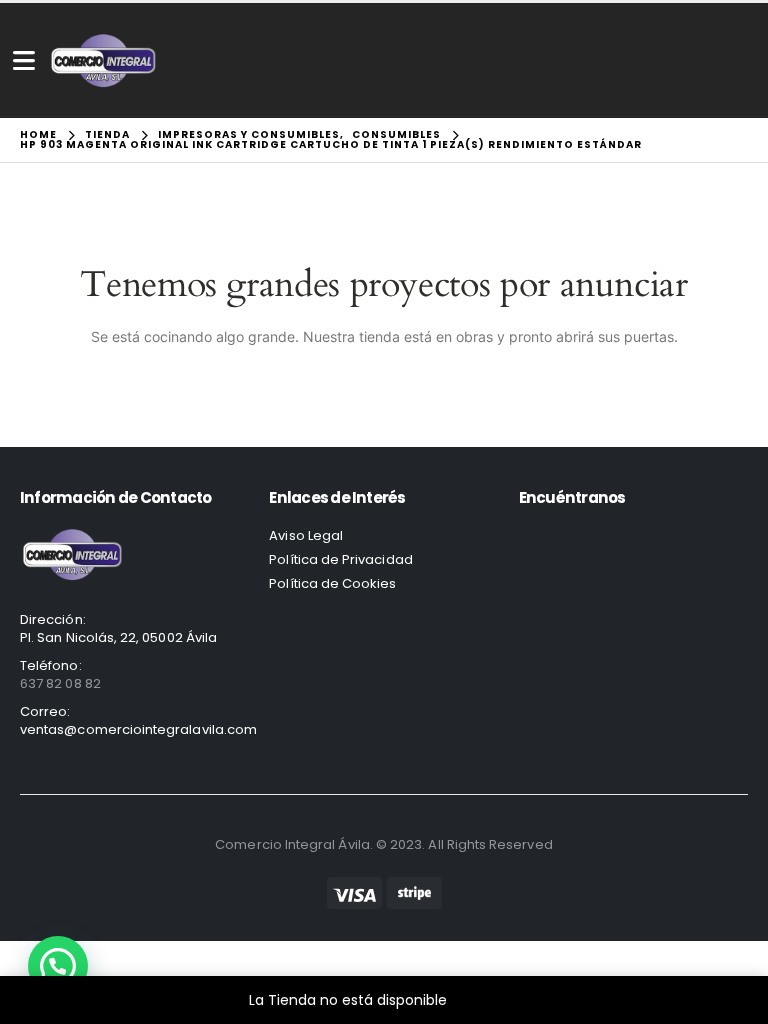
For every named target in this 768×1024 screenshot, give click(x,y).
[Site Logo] (103, 60)
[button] (58, 966)
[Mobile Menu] (24, 60)
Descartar (485, 1000)
